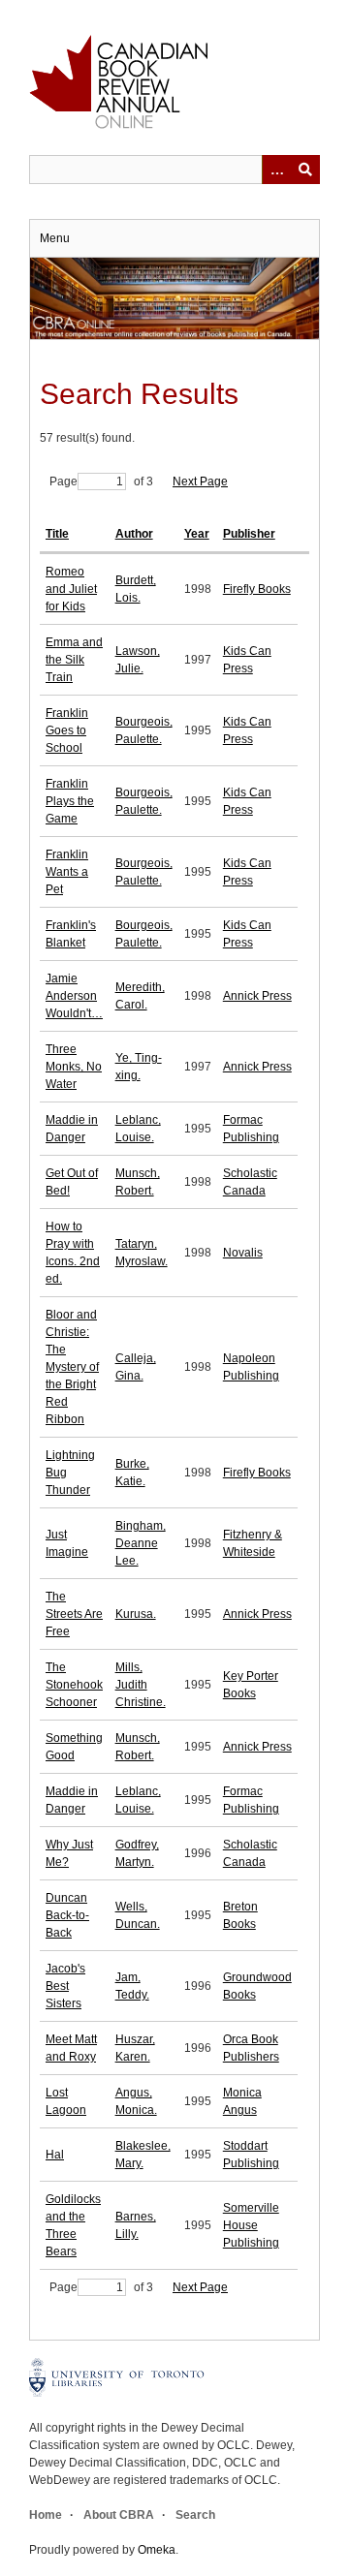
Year (197, 534)
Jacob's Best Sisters (65, 1986)
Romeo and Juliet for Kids (71, 589)
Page (63, 481)
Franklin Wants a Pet (67, 872)
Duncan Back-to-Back (67, 1915)
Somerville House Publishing (251, 2225)
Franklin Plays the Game (70, 801)
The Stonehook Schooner (74, 1685)
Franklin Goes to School (67, 730)
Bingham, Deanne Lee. (141, 1543)
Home (46, 2515)
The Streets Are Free (74, 1614)
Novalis (243, 1253)
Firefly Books (257, 589)
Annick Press (257, 996)
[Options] (276, 170)
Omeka (157, 2550)
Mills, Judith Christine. (141, 1685)
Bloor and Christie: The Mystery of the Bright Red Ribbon (72, 1367)
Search (195, 2515)
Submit (305, 170)
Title (57, 534)
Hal (55, 2155)
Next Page (200, 481)
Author (134, 534)
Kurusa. (136, 1614)
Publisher (249, 534)
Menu (55, 238)
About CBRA (119, 2515)
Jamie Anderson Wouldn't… (74, 996)
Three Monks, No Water (74, 1067)
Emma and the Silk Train (74, 660)
